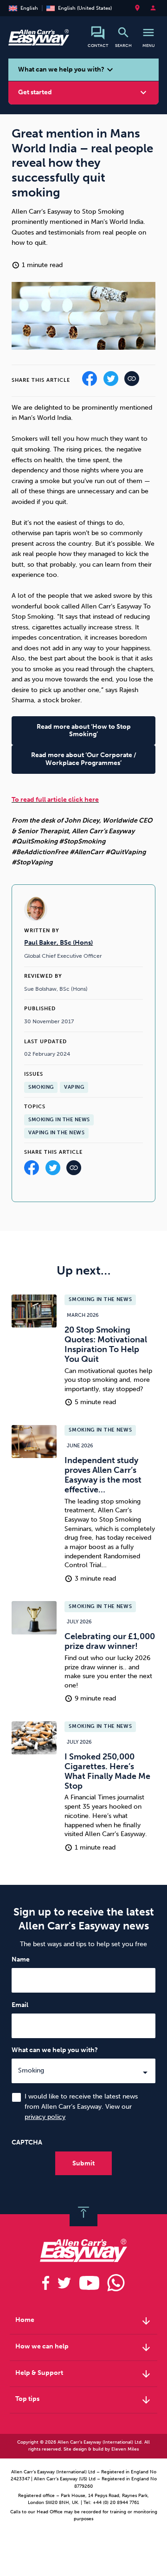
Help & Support (83, 2374)
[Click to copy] (74, 1170)
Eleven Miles (125, 2449)
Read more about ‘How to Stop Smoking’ (84, 731)
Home (83, 2321)
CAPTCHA (27, 2142)
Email (20, 2005)
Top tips (83, 2400)
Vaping (74, 1087)
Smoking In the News (59, 1120)
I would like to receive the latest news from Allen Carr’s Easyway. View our (81, 2107)
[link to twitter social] (64, 2283)
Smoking (41, 1087)
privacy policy (45, 2117)
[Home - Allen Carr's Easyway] (39, 41)
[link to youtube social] (89, 2283)
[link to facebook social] (46, 2283)
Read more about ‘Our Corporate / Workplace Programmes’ (84, 759)
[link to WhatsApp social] (116, 2283)
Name (21, 1959)
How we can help (83, 2347)
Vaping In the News (56, 1133)
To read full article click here (55, 800)
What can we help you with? (55, 2050)
